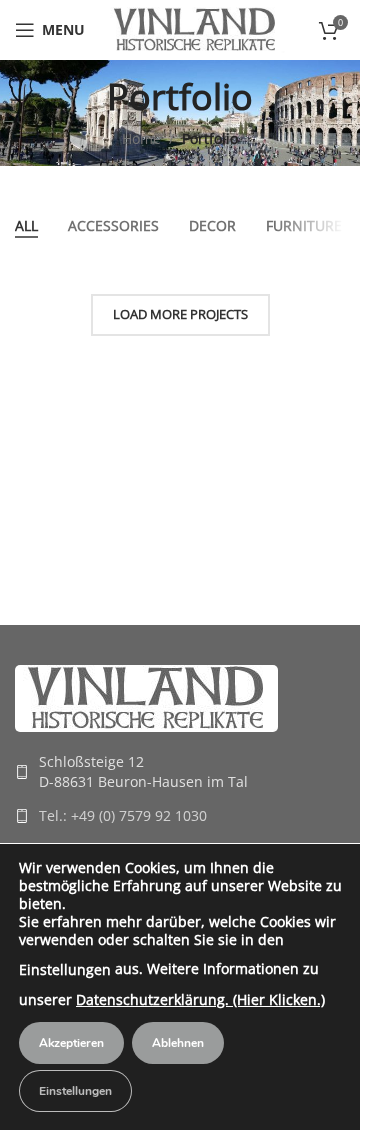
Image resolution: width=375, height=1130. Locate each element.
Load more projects (180, 314)
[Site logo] (195, 28)
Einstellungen (65, 969)
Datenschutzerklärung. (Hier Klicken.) (200, 999)
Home (141, 138)
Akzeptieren (71, 1043)
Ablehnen (178, 1043)
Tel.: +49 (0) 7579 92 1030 (123, 815)
